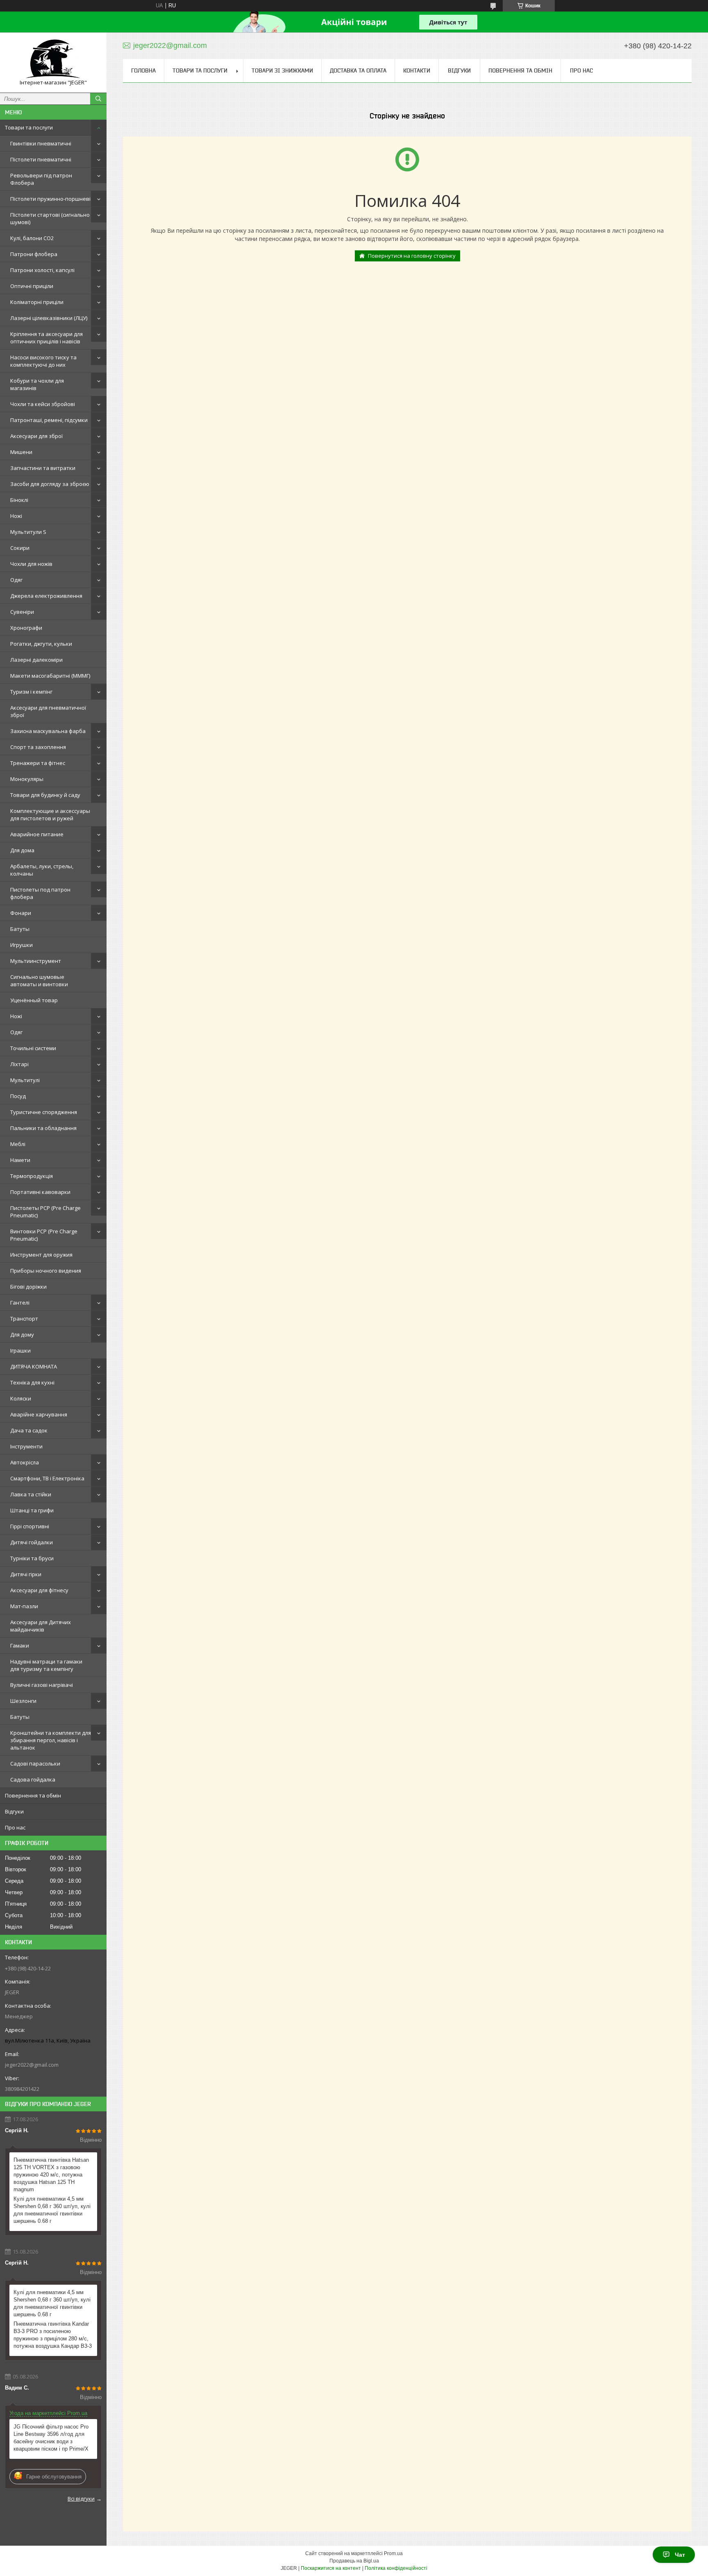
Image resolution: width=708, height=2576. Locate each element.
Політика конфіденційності (396, 2568)
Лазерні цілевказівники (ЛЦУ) (49, 318)
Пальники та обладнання (43, 1128)
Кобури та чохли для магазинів (37, 384)
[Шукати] (98, 99)
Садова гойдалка (33, 1779)
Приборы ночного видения (46, 1271)
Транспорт (24, 1319)
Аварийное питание (37, 834)
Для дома (22, 850)
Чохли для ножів (31, 564)
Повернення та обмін (33, 1795)
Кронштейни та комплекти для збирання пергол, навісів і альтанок (51, 1740)
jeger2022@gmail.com (32, 2065)
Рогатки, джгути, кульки (41, 644)
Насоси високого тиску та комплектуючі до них (43, 361)
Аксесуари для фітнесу (39, 1590)
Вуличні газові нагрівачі (42, 1685)
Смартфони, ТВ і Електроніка (47, 1478)
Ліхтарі (19, 1064)
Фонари (21, 913)
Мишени (21, 452)
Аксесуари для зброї (36, 436)
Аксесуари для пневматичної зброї (48, 711)
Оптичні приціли (32, 286)
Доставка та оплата (358, 70)
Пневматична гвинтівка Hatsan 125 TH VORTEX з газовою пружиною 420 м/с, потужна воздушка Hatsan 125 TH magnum (51, 2175)
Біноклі (19, 500)
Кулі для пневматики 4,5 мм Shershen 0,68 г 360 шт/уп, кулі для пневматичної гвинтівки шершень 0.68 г (52, 2210)
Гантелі (20, 1303)
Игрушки (22, 945)
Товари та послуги (29, 127)
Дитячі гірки (26, 1574)
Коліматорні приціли (37, 302)
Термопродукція (32, 1176)
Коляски (21, 1398)
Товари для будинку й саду (45, 795)
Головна (143, 70)
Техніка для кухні (32, 1382)
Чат (680, 2555)
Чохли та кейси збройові (43, 404)
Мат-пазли (24, 1606)
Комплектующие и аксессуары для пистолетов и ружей (50, 815)
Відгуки (14, 1811)
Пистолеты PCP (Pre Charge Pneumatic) (45, 1212)
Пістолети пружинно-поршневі (50, 199)
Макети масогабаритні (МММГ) (50, 676)
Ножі (16, 516)
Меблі (18, 1144)
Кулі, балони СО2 (32, 238)
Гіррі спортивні (30, 1526)
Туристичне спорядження (44, 1112)
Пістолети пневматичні (41, 159)
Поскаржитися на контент (331, 2568)
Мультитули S (28, 532)
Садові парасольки (35, 1763)
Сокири (20, 548)
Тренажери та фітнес (38, 763)
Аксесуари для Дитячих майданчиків (41, 1626)
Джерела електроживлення (46, 596)
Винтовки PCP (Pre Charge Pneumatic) (44, 1235)
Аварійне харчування (39, 1414)
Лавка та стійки (31, 1494)
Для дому (22, 1335)
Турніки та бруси (32, 1558)
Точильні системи (33, 1048)
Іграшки (20, 1350)
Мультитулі (25, 1080)
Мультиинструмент (36, 961)
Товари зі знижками (282, 70)
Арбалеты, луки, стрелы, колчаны (42, 870)
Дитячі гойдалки (32, 1542)
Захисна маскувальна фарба (48, 731)
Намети (20, 1160)
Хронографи (26, 628)
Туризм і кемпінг (31, 692)
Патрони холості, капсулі (42, 270)
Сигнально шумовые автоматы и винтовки (39, 980)
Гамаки (20, 1645)
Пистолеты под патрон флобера (40, 893)
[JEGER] (53, 59)
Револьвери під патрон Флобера (41, 179)
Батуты (20, 929)
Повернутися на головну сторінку (412, 256)
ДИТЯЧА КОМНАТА (34, 1366)
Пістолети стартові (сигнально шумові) (50, 218)
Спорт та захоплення (38, 747)
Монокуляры (27, 779)
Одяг (16, 580)
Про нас (15, 1827)
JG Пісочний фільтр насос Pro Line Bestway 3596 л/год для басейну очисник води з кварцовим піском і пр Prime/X (51, 2438)
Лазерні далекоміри (36, 660)
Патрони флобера (34, 254)
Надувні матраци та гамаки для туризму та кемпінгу (46, 1665)
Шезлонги (23, 1701)
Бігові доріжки (28, 1287)
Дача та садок (29, 1430)
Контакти (417, 70)
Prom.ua (393, 2553)
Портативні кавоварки (40, 1192)
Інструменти (26, 1446)
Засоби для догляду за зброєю (50, 484)
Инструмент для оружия (41, 1255)
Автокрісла (25, 1462)
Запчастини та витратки (43, 468)
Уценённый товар (34, 1000)
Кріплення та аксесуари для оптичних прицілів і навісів (47, 338)
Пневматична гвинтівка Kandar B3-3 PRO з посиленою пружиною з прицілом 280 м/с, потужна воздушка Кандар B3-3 (53, 2335)
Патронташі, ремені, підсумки (49, 420)
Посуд (18, 1096)
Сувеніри (22, 612)
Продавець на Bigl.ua (354, 2561)
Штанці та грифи (32, 1510)
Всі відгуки (81, 2499)
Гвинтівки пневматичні (41, 143)
